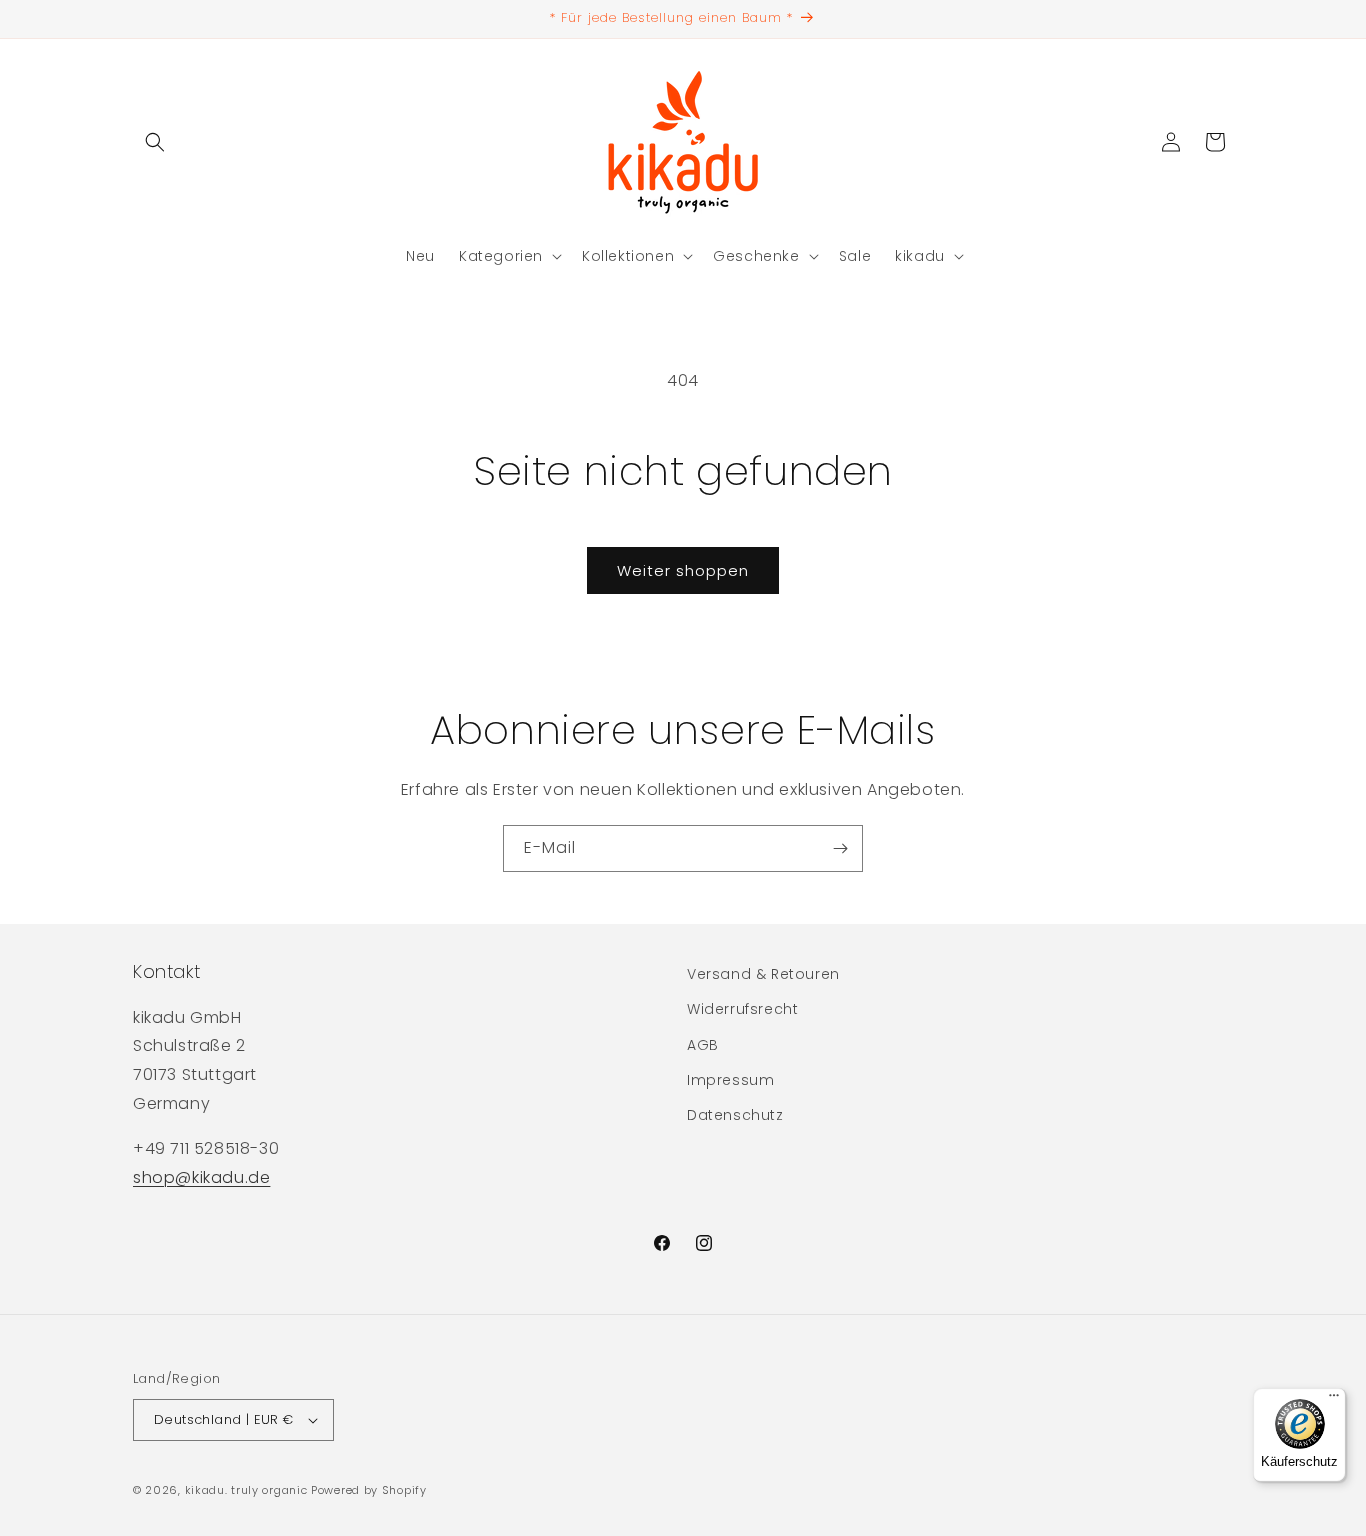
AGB (703, 1045)
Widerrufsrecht (742, 1009)
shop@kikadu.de (201, 1177)
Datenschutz (735, 1115)
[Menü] (1334, 1400)
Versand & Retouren (763, 974)
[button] (155, 142)
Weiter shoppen (683, 570)
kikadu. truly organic (246, 1490)
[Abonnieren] (840, 848)
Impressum (730, 1080)
